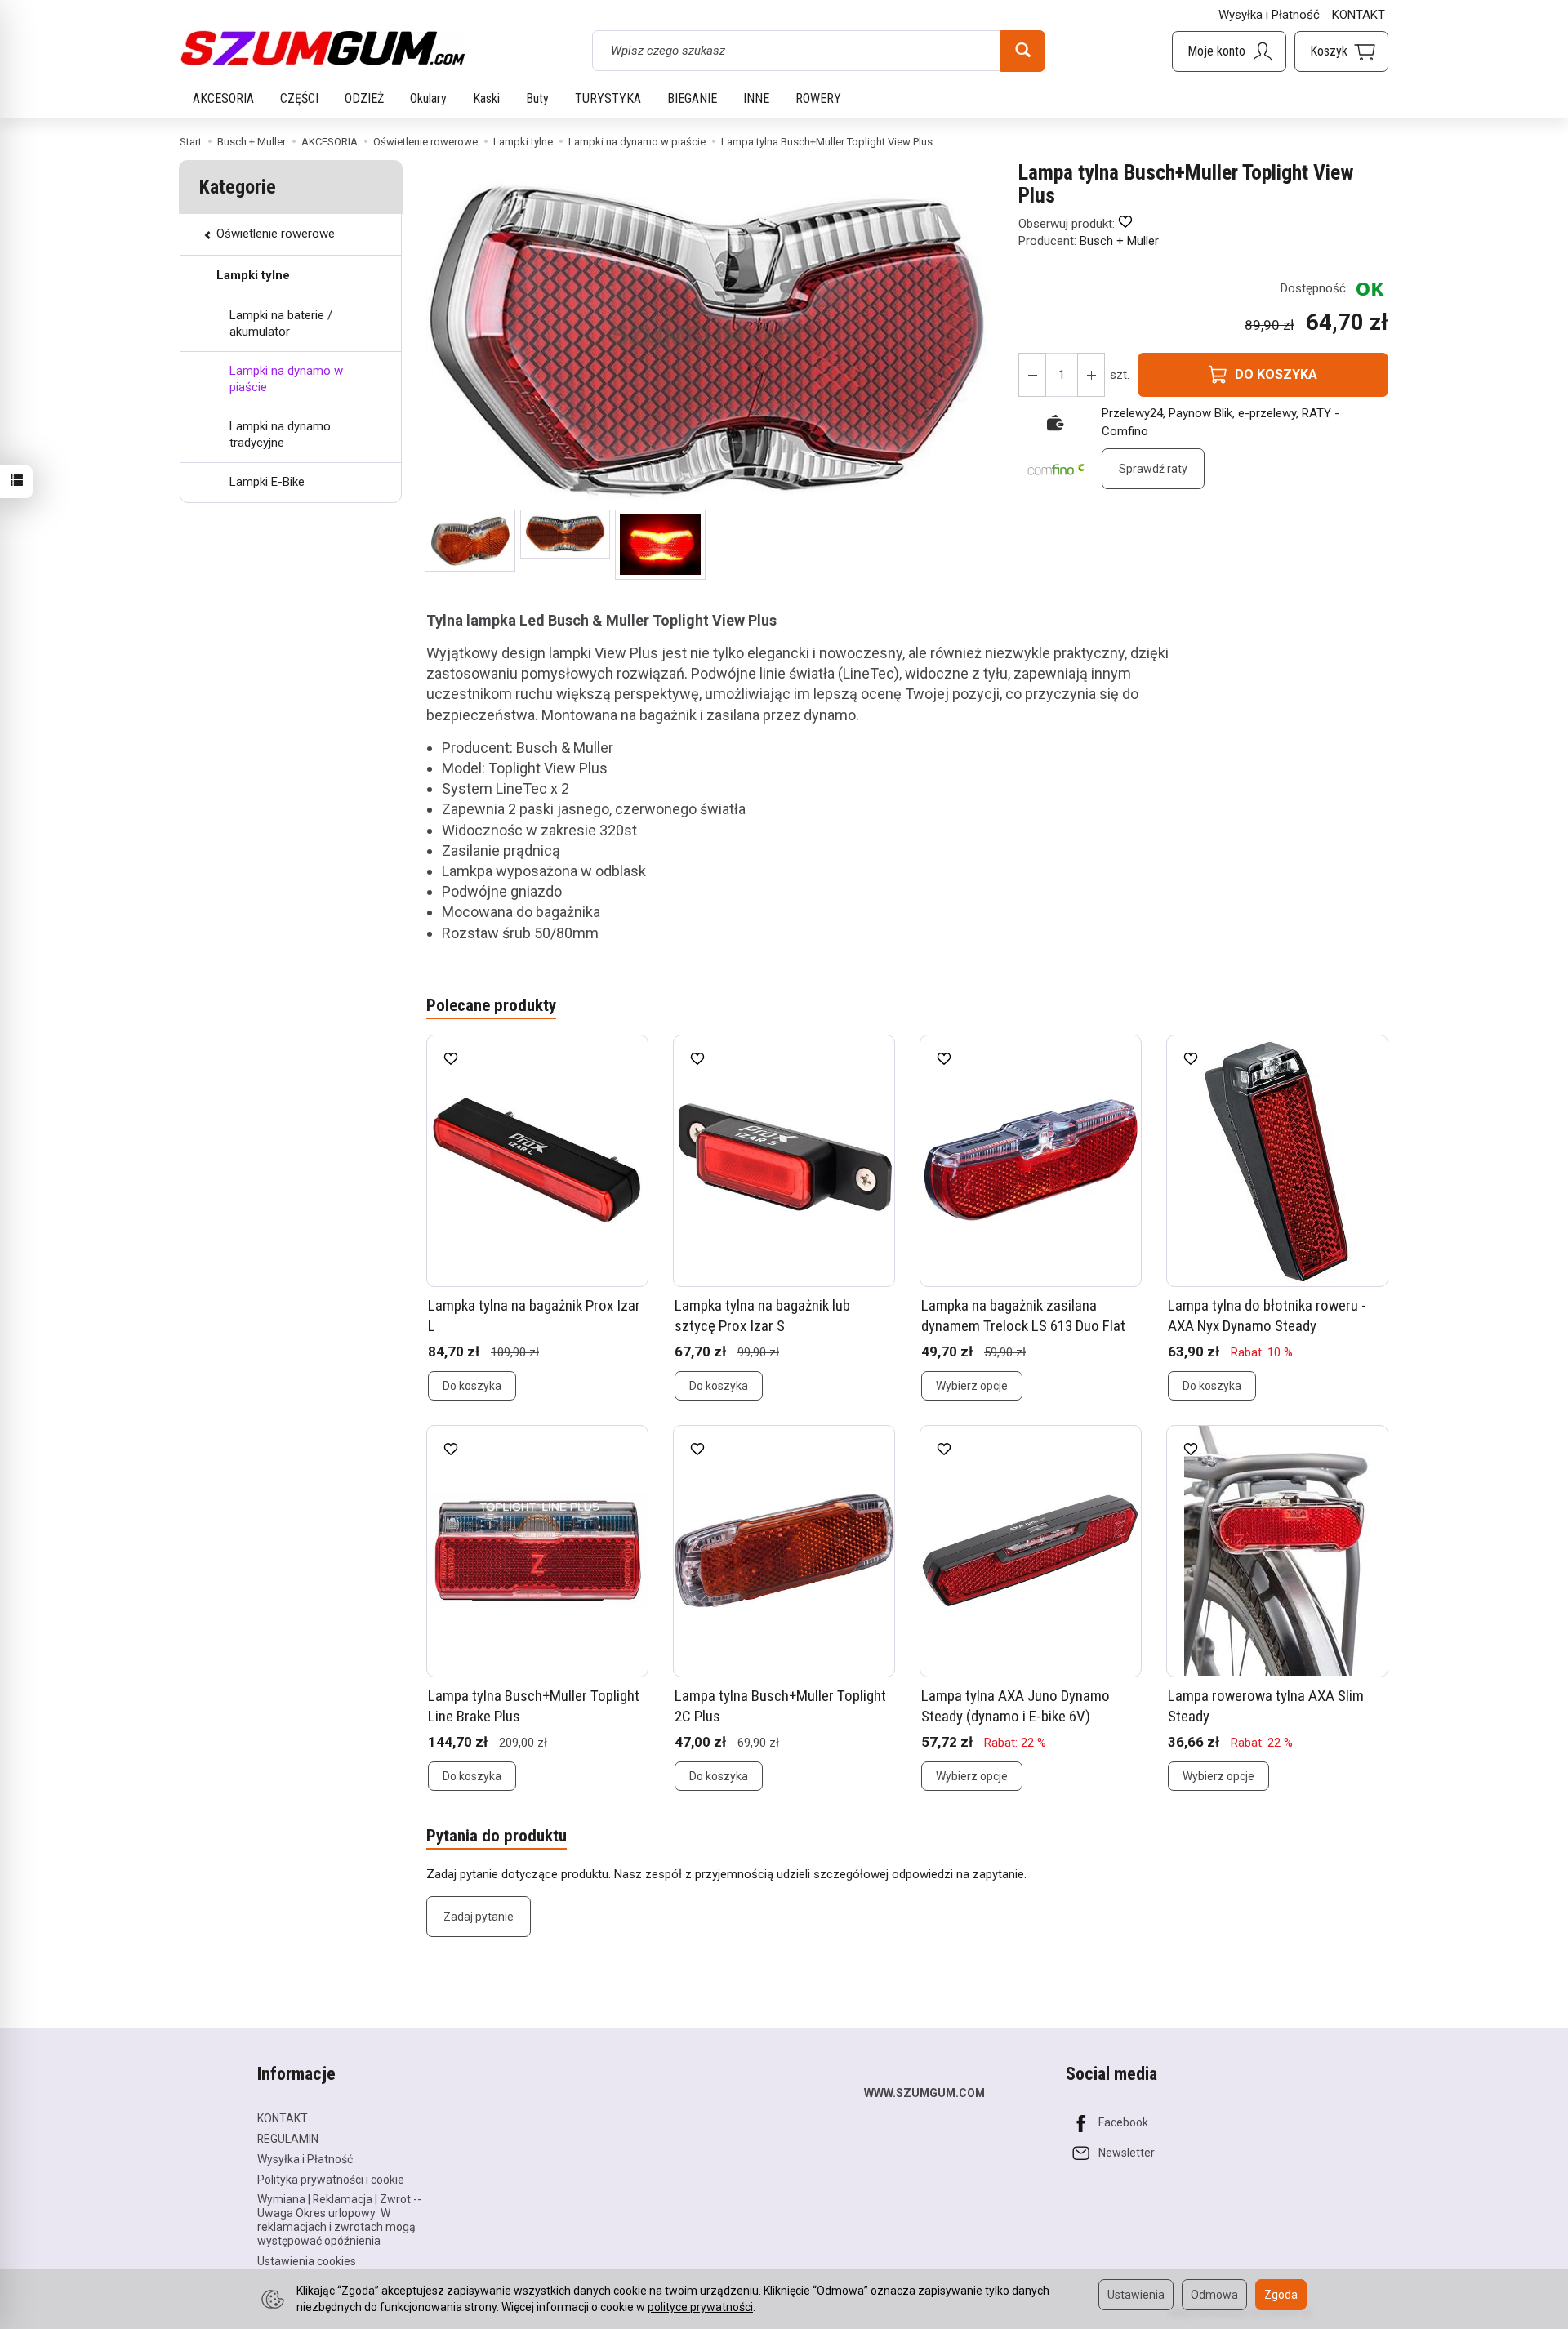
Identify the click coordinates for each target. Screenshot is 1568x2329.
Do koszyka (472, 1386)
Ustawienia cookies (307, 2261)
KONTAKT (1359, 15)
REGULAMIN (288, 2139)
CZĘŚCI (299, 98)
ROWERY (818, 98)
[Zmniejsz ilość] (1091, 375)
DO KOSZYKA (1276, 374)
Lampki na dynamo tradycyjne (280, 434)
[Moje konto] (1229, 51)
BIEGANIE (692, 98)
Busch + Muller (1119, 241)
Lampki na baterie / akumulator (281, 323)
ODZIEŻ (364, 98)
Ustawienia (1136, 2295)
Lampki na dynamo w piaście (286, 379)
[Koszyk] (1341, 51)
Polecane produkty (491, 1005)
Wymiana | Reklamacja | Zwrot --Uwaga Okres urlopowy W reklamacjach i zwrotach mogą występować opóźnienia (339, 2220)
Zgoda (1281, 2295)
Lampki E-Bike (267, 482)
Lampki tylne (253, 275)
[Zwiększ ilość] (1032, 375)
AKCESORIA (223, 98)
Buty (537, 98)
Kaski (486, 98)
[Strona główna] (323, 48)
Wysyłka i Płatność (1269, 15)
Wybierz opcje (972, 1386)
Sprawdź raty (1153, 469)
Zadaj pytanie (479, 1917)
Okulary (428, 98)
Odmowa (1214, 2295)
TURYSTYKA (608, 98)
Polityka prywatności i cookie (331, 2180)
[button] (470, 541)
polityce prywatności (700, 2307)
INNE (756, 98)
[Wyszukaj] (1023, 51)
